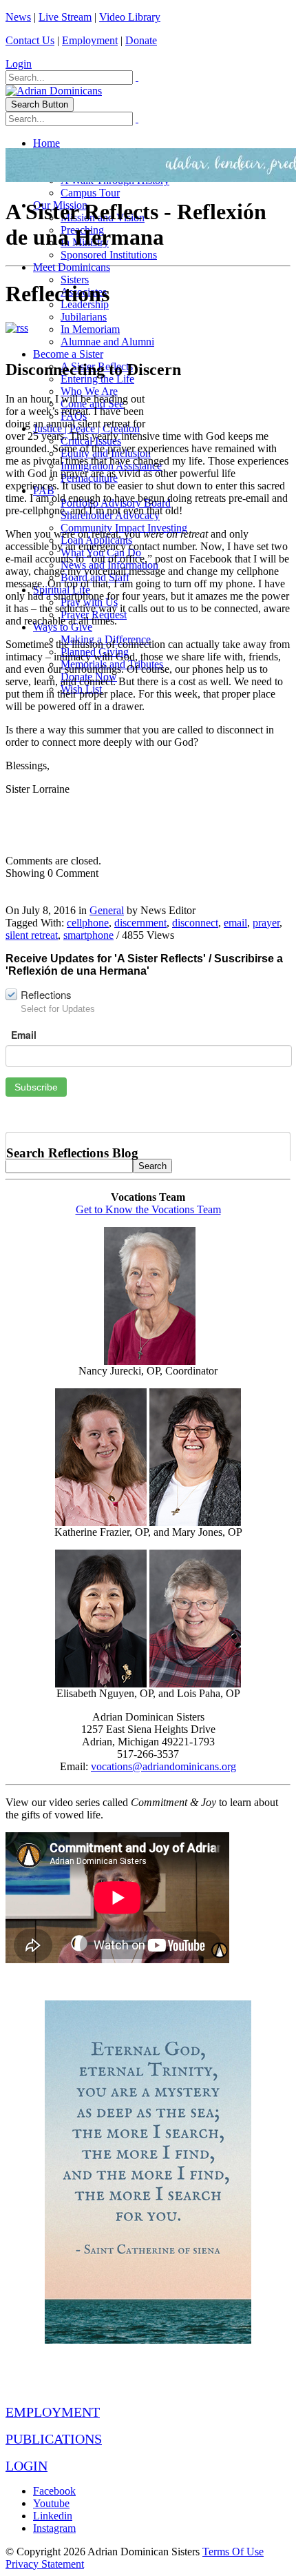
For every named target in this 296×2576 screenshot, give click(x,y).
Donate (141, 40)
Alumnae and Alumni (107, 342)
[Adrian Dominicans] (54, 91)
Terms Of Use (233, 2552)
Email (24, 1035)
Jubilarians (84, 317)
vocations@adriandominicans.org (163, 1766)
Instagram (54, 2528)
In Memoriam (90, 329)
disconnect (195, 923)
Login (19, 64)
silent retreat (32, 935)
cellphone (88, 923)
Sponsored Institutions (109, 255)
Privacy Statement (45, 2564)
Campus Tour (90, 193)
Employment (90, 40)
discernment (140, 923)
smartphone (88, 935)
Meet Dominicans (72, 267)
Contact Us (30, 40)
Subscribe (36, 1087)
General (107, 910)
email (235, 923)
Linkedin (53, 2516)
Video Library (130, 17)
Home (46, 143)
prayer (266, 923)
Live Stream (65, 17)
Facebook (54, 2491)
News (18, 17)
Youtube (51, 2503)
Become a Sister (68, 354)
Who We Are (89, 391)
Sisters (75, 280)
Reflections (46, 994)
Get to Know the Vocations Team (148, 1209)
